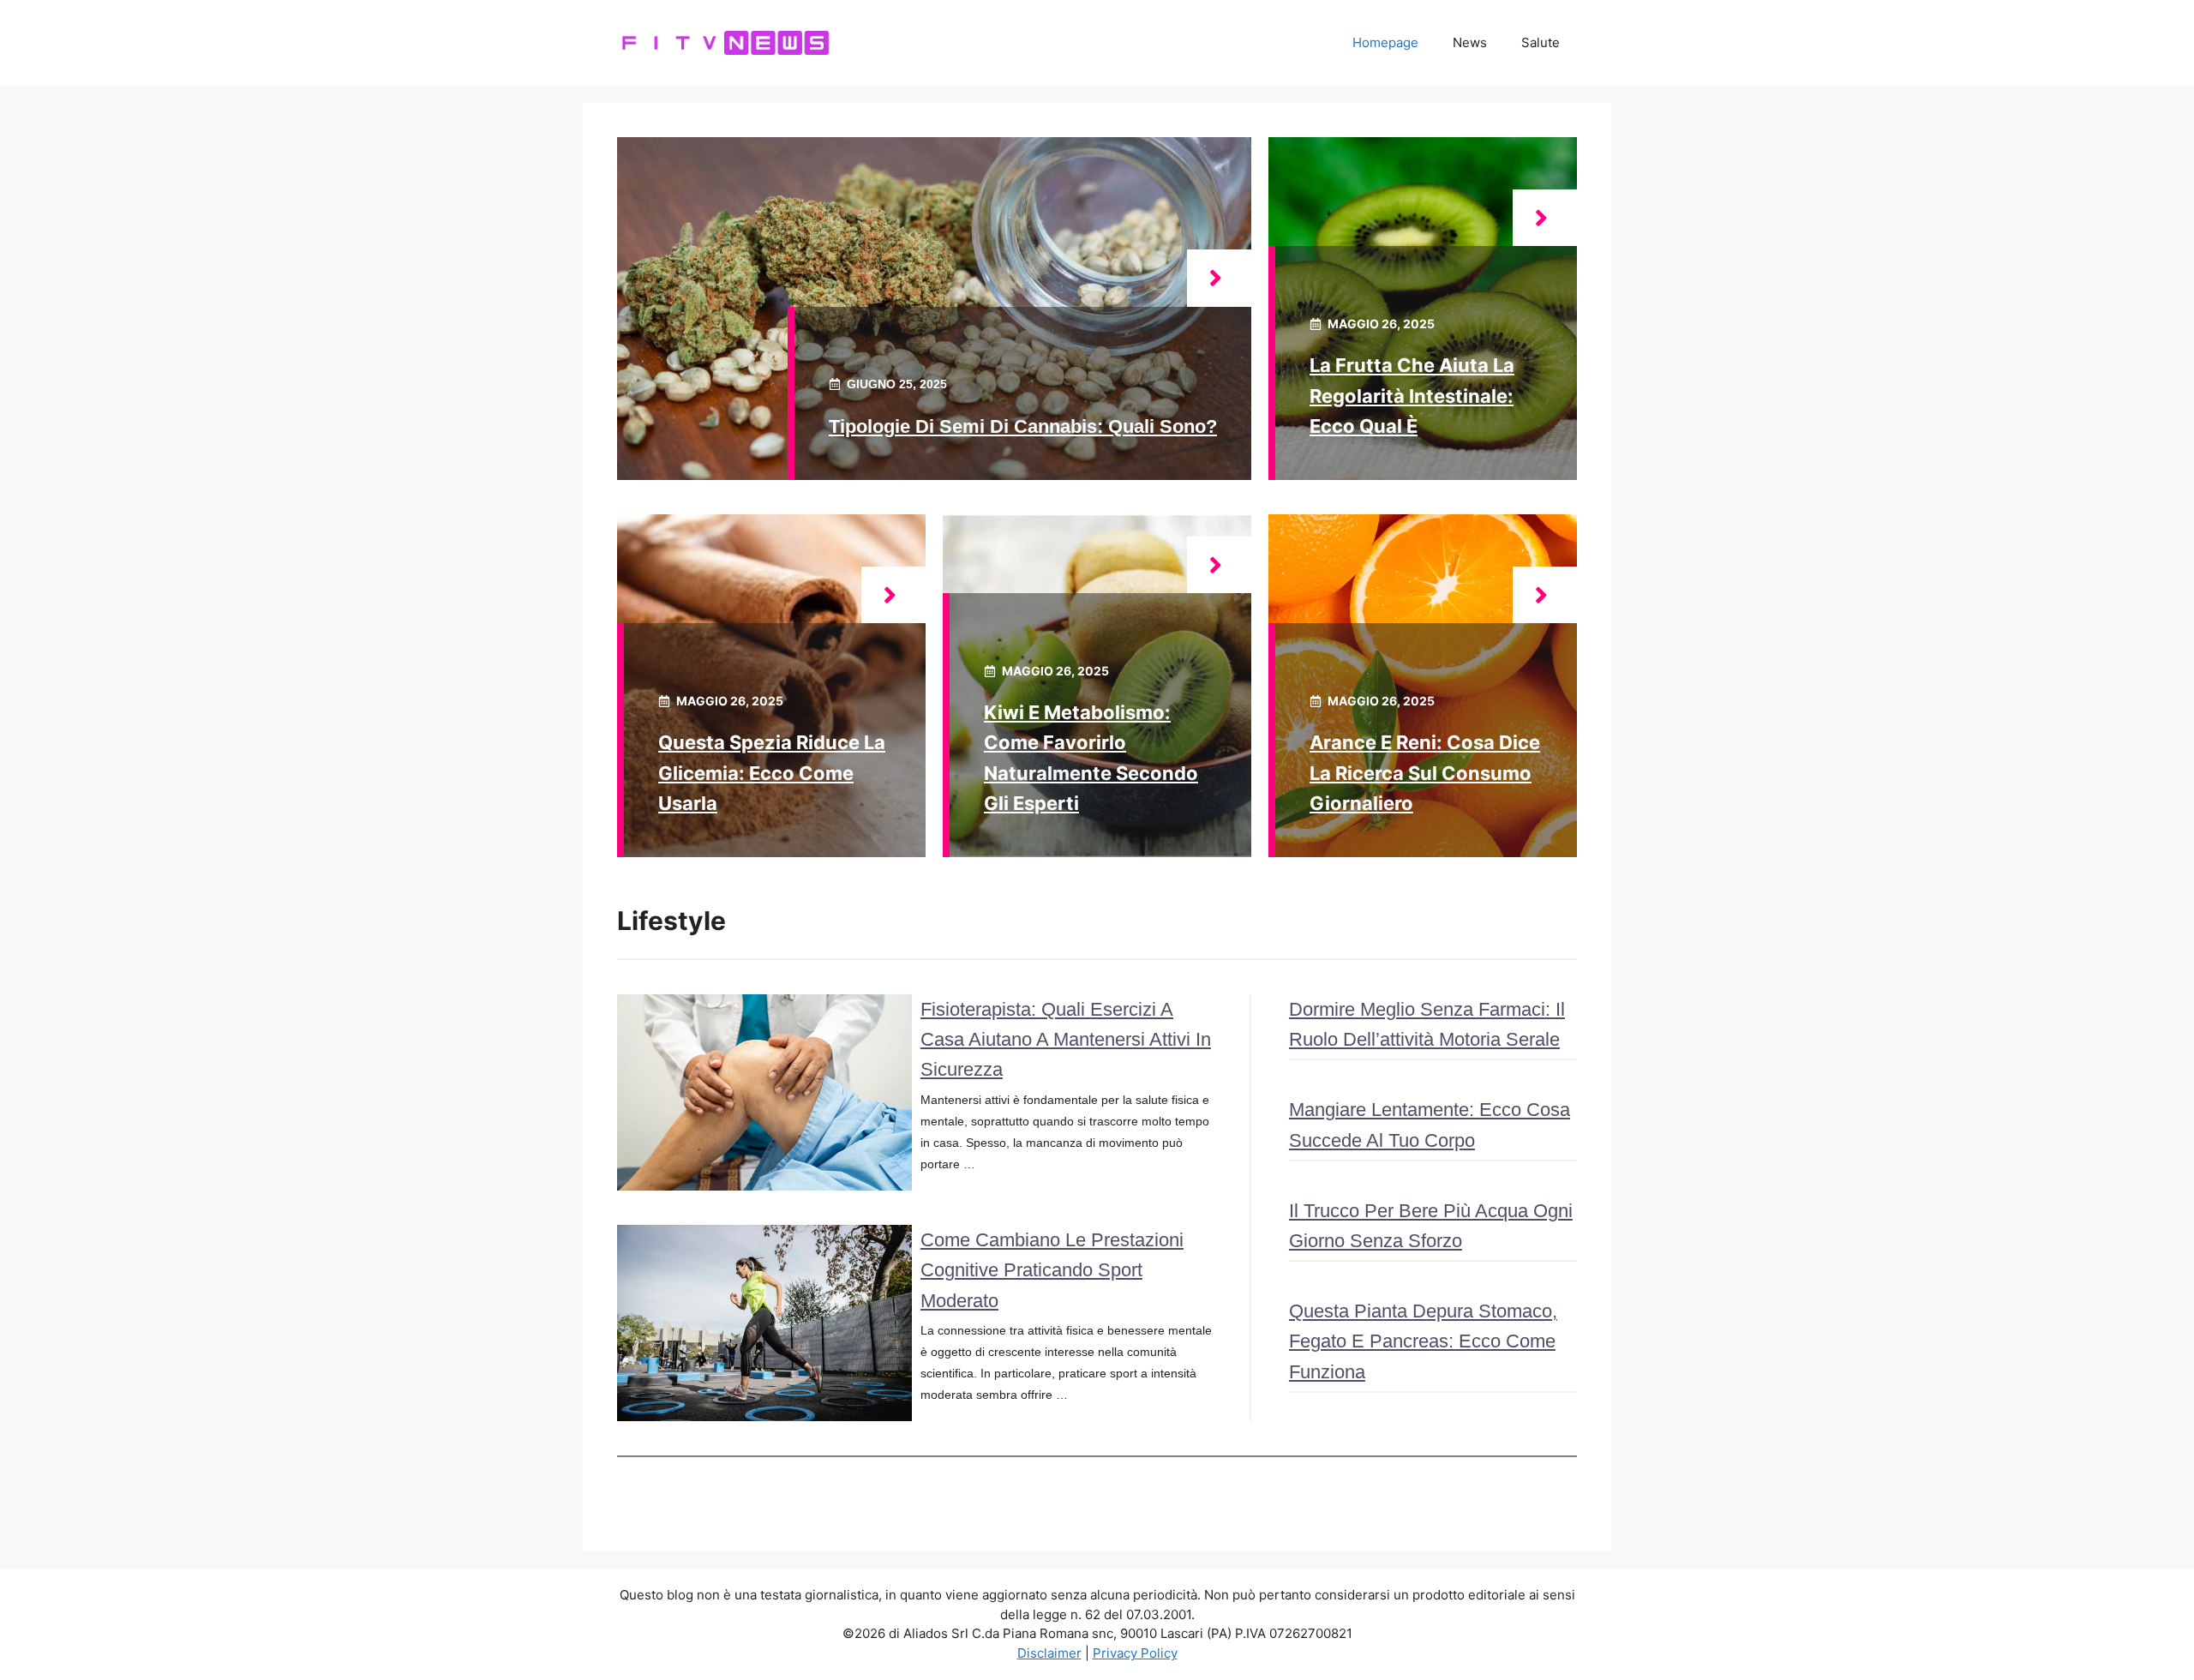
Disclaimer (1049, 1653)
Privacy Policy (1135, 1653)
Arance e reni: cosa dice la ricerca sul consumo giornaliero (1425, 772)
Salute (1541, 42)
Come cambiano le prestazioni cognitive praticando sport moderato (1052, 1270)
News (1470, 42)
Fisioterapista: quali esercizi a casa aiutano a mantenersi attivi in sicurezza (1066, 1039)
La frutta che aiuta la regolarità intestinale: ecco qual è (1412, 395)
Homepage (1385, 42)
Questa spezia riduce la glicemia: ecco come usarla (772, 772)
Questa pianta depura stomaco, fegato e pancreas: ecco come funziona (1423, 1341)
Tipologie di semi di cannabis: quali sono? (1023, 426)
